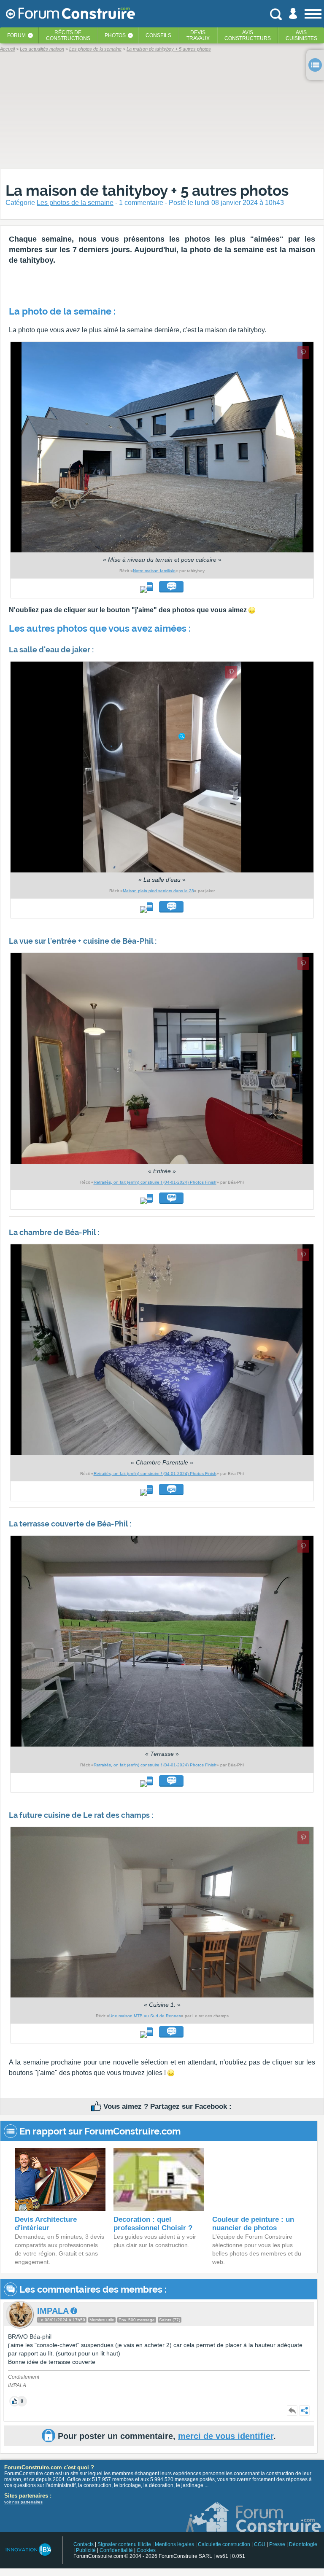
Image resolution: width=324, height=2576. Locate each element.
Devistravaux (198, 35)
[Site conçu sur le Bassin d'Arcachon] (28, 2550)
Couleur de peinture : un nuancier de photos (253, 2224)
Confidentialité (116, 2550)
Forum (16, 35)
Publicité (86, 2550)
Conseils (158, 35)
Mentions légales (174, 2544)
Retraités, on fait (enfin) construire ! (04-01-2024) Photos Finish (155, 1182)
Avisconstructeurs (248, 35)
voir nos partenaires (23, 2502)
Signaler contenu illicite (124, 2544)
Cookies (146, 2550)
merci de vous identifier (226, 2436)
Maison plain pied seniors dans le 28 (158, 891)
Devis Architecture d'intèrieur (46, 2224)
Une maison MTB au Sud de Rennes (145, 2016)
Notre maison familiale (154, 571)
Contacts (84, 2544)
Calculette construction (224, 2544)
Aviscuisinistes (301, 35)
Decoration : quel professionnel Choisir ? (153, 2224)
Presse (277, 2544)
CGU (260, 2544)
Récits (68, 35)
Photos (115, 35)
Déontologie (303, 2544)
